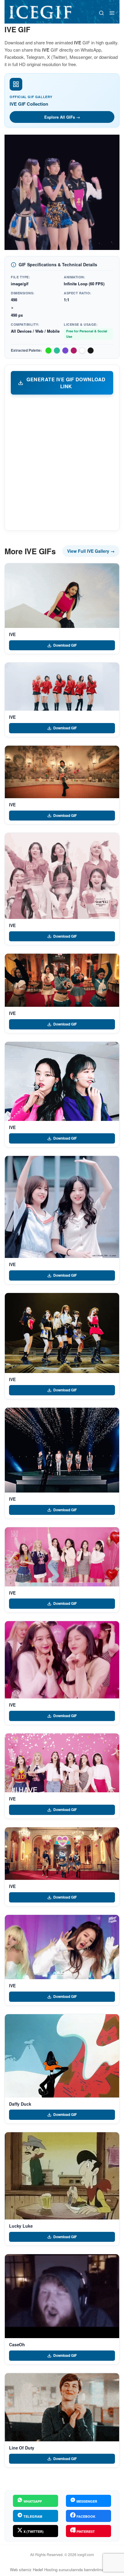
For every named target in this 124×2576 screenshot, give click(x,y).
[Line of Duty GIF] (62, 2407)
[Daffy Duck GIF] (62, 2056)
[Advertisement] (62, 462)
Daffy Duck (20, 2104)
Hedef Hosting (45, 2570)
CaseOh (17, 2344)
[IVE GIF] (62, 596)
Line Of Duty (22, 2448)
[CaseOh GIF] (62, 2296)
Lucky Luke (21, 2226)
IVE (12, 634)
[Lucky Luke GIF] (62, 2176)
